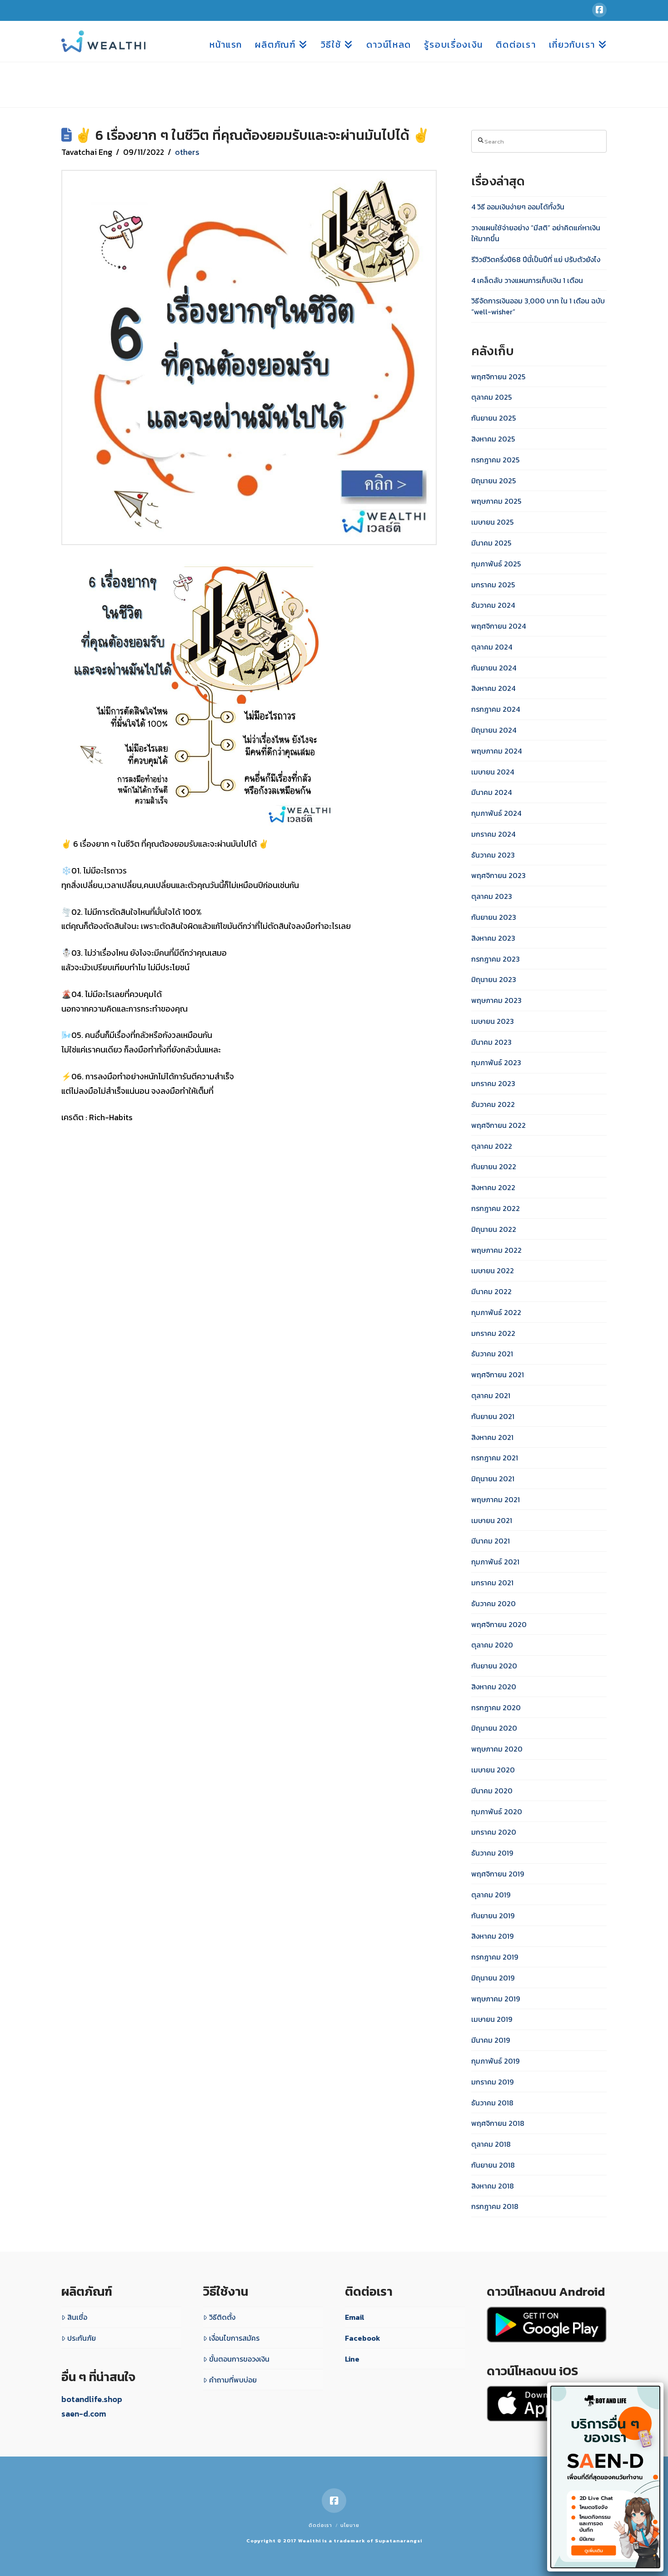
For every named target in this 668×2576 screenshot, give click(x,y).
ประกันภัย (82, 2338)
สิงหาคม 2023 (493, 938)
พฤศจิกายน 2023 (499, 875)
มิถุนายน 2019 (493, 1978)
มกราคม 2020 (494, 1832)
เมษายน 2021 (492, 1520)
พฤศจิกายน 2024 (499, 626)
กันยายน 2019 (493, 1916)
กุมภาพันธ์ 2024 (496, 813)
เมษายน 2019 (492, 2019)
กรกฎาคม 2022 (496, 1208)
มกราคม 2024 (493, 834)
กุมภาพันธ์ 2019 (495, 2061)
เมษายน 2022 (493, 1271)
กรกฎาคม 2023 (496, 959)
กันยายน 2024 (494, 668)
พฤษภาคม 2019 (496, 1999)
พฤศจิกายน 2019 (498, 1874)
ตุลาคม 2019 (491, 1895)
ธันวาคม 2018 (492, 2103)
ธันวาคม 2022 (493, 1104)
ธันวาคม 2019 (492, 1853)
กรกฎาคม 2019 (495, 1957)
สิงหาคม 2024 (493, 688)
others (187, 152)
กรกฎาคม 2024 (496, 709)
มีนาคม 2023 (491, 1042)
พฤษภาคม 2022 (496, 1250)
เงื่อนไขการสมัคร (234, 2338)
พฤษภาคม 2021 (496, 1499)
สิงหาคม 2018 (493, 2186)
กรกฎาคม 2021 (495, 1458)
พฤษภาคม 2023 (496, 1000)
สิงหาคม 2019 (492, 1936)
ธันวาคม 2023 (493, 855)
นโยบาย (350, 2525)
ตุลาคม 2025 (491, 397)
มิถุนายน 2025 (494, 481)
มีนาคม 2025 (491, 543)
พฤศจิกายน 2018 (498, 2123)
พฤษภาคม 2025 (496, 501)
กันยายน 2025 (494, 418)
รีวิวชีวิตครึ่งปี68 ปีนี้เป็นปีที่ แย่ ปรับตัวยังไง (536, 259)
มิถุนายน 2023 (494, 979)
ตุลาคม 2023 (492, 896)
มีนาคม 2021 (491, 1541)
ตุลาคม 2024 (492, 647)
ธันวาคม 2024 (493, 605)
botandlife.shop (92, 2399)
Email (355, 2317)
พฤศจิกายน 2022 (499, 1125)
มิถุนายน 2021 (493, 1479)
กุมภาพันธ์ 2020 (497, 1812)
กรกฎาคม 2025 (495, 460)
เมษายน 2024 (493, 772)
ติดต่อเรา (320, 2525)
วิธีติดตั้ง (222, 2317)
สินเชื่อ (77, 2317)
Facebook (363, 2338)
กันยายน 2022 (494, 1166)
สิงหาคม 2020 (494, 1687)
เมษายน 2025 (492, 522)
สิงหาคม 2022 (493, 1187)
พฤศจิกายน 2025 (498, 377)
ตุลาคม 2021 (491, 1395)
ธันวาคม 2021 (492, 1354)
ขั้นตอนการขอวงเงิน (239, 2359)
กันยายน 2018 (493, 2165)
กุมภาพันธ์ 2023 (496, 1062)
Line (352, 2359)
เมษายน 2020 (493, 1770)
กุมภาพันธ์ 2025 (496, 564)
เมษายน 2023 (493, 1021)
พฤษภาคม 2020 (497, 1749)
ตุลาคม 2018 (491, 2144)
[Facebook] (599, 10)
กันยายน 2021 (493, 1416)
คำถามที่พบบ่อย (233, 2380)
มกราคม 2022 (493, 1333)
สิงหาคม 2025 (493, 439)
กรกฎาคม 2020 (496, 1707)
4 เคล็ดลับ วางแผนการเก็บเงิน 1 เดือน (527, 280)
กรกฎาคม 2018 (495, 2206)
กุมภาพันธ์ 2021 (495, 1562)
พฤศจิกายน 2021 (498, 1375)
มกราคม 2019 (492, 2082)
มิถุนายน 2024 (494, 730)
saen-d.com (84, 2414)
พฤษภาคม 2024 (496, 751)
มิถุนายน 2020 (494, 1728)
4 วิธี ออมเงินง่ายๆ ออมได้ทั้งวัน (518, 207)
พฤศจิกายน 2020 (499, 1624)
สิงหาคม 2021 (492, 1437)
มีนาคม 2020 (492, 1791)
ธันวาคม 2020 (494, 1603)
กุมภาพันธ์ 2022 (496, 1312)
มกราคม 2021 (492, 1583)
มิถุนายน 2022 (494, 1229)
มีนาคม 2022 (491, 1291)
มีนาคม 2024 (491, 792)
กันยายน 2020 (494, 1666)
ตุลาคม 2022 (492, 1146)
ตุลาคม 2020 (492, 1645)
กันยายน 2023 (494, 917)
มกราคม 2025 (493, 585)
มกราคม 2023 (493, 1083)
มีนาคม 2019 (491, 2040)
